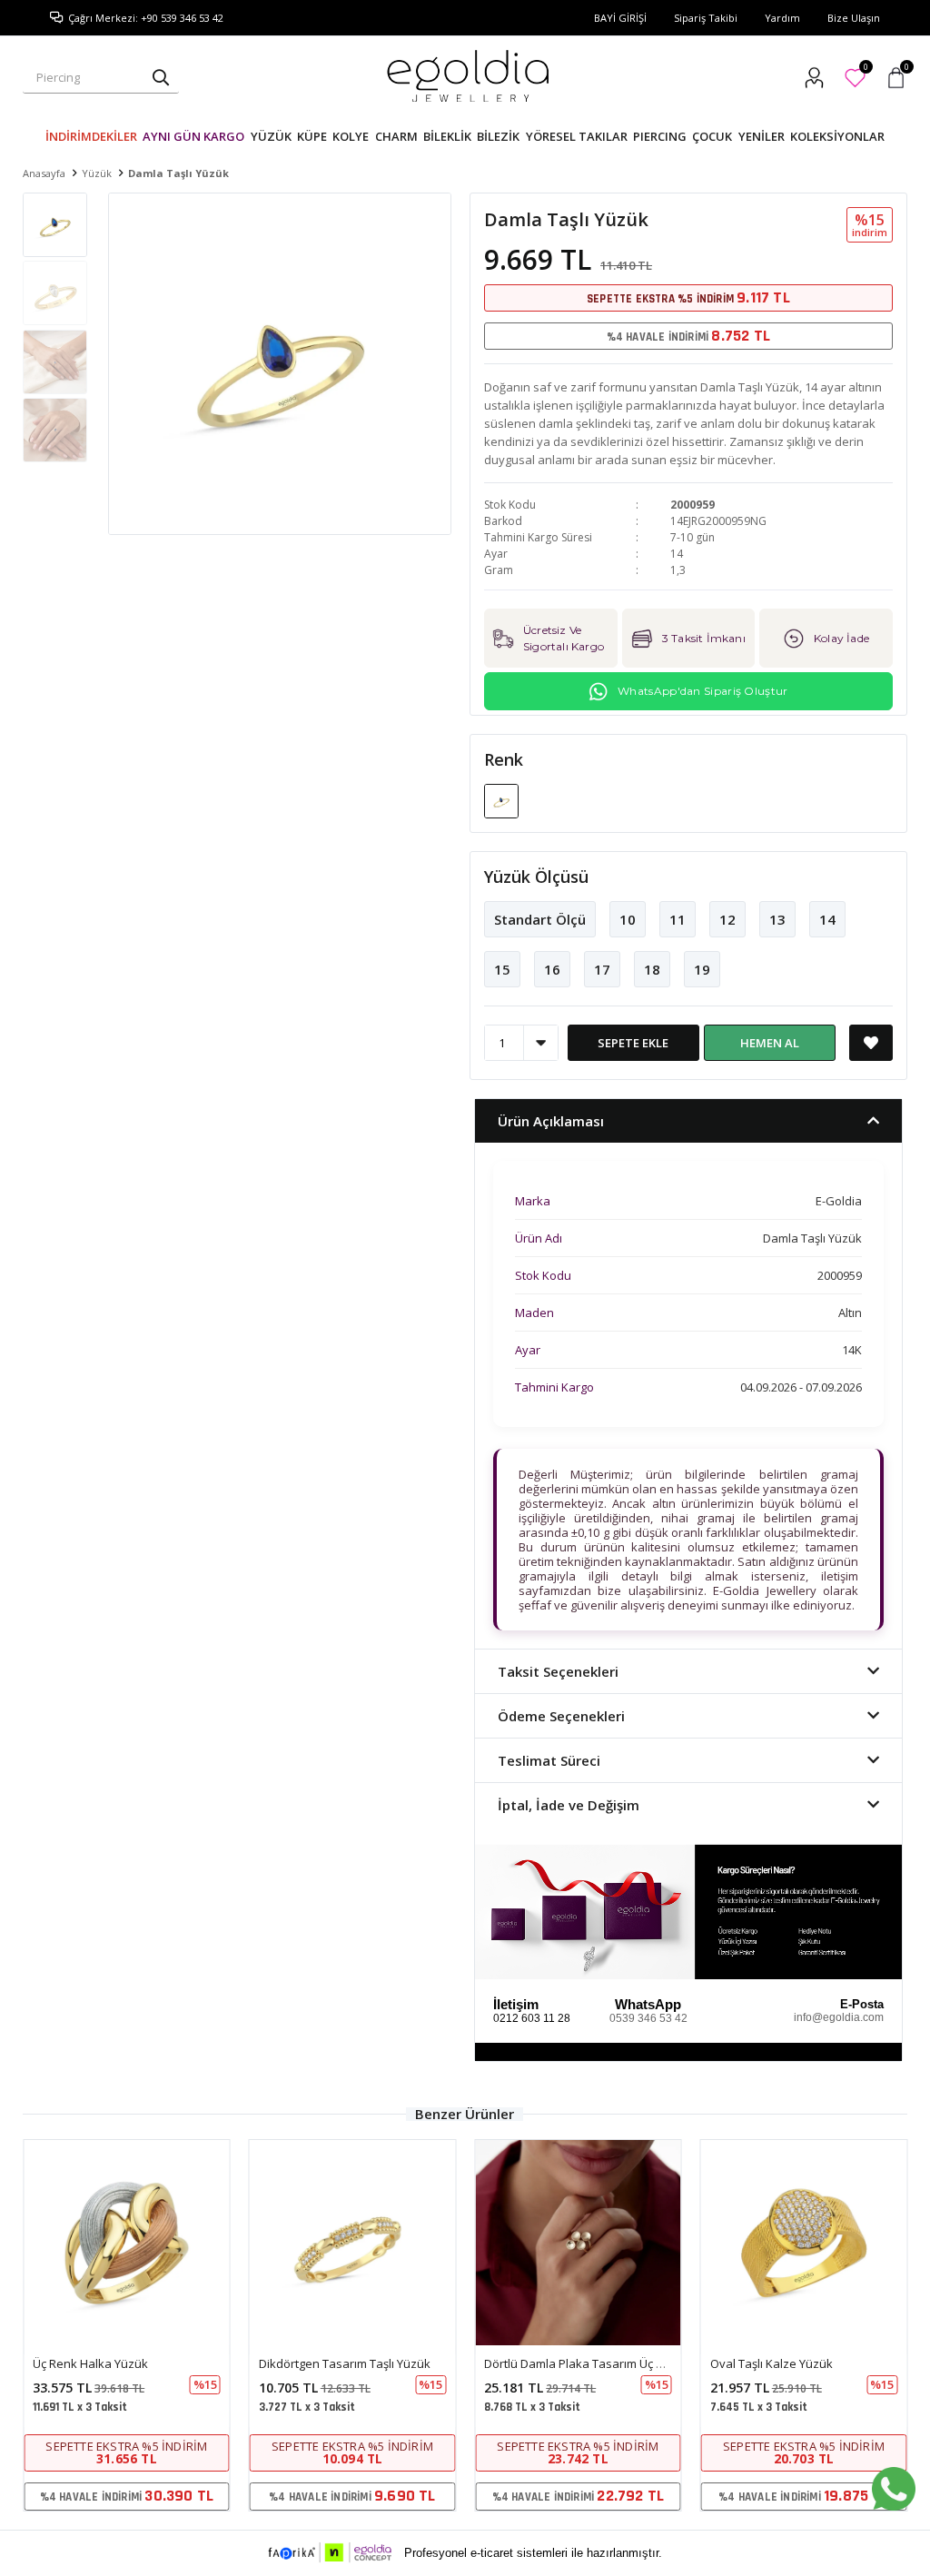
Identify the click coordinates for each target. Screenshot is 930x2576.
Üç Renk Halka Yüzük (90, 2363)
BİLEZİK (498, 136)
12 (727, 919)
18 (652, 969)
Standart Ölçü (540, 919)
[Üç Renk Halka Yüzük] (127, 2243)
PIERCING (660, 136)
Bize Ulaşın (854, 18)
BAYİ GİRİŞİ (620, 18)
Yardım (782, 18)
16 (552, 969)
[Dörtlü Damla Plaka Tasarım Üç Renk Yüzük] (578, 2243)
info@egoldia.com (839, 2017)
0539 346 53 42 (648, 2018)
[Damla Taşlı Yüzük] (501, 800)
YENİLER (762, 136)
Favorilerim (865, 69)
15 (502, 969)
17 (602, 969)
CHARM (396, 136)
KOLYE (351, 136)
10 (628, 919)
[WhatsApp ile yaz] (894, 2489)
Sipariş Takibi (706, 18)
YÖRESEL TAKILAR (577, 136)
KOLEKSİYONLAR (837, 136)
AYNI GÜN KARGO (193, 136)
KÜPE (312, 136)
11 (678, 919)
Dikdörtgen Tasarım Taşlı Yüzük (345, 2363)
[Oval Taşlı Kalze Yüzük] (804, 2243)
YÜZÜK (271, 136)
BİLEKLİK (447, 136)
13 (777, 919)
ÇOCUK (712, 136)
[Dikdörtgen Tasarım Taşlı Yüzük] (353, 2243)
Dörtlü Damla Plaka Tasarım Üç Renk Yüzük (602, 2363)
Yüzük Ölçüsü (536, 877)
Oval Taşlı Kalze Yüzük (772, 2363)
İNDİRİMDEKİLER (91, 136)
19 (702, 969)
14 (827, 919)
